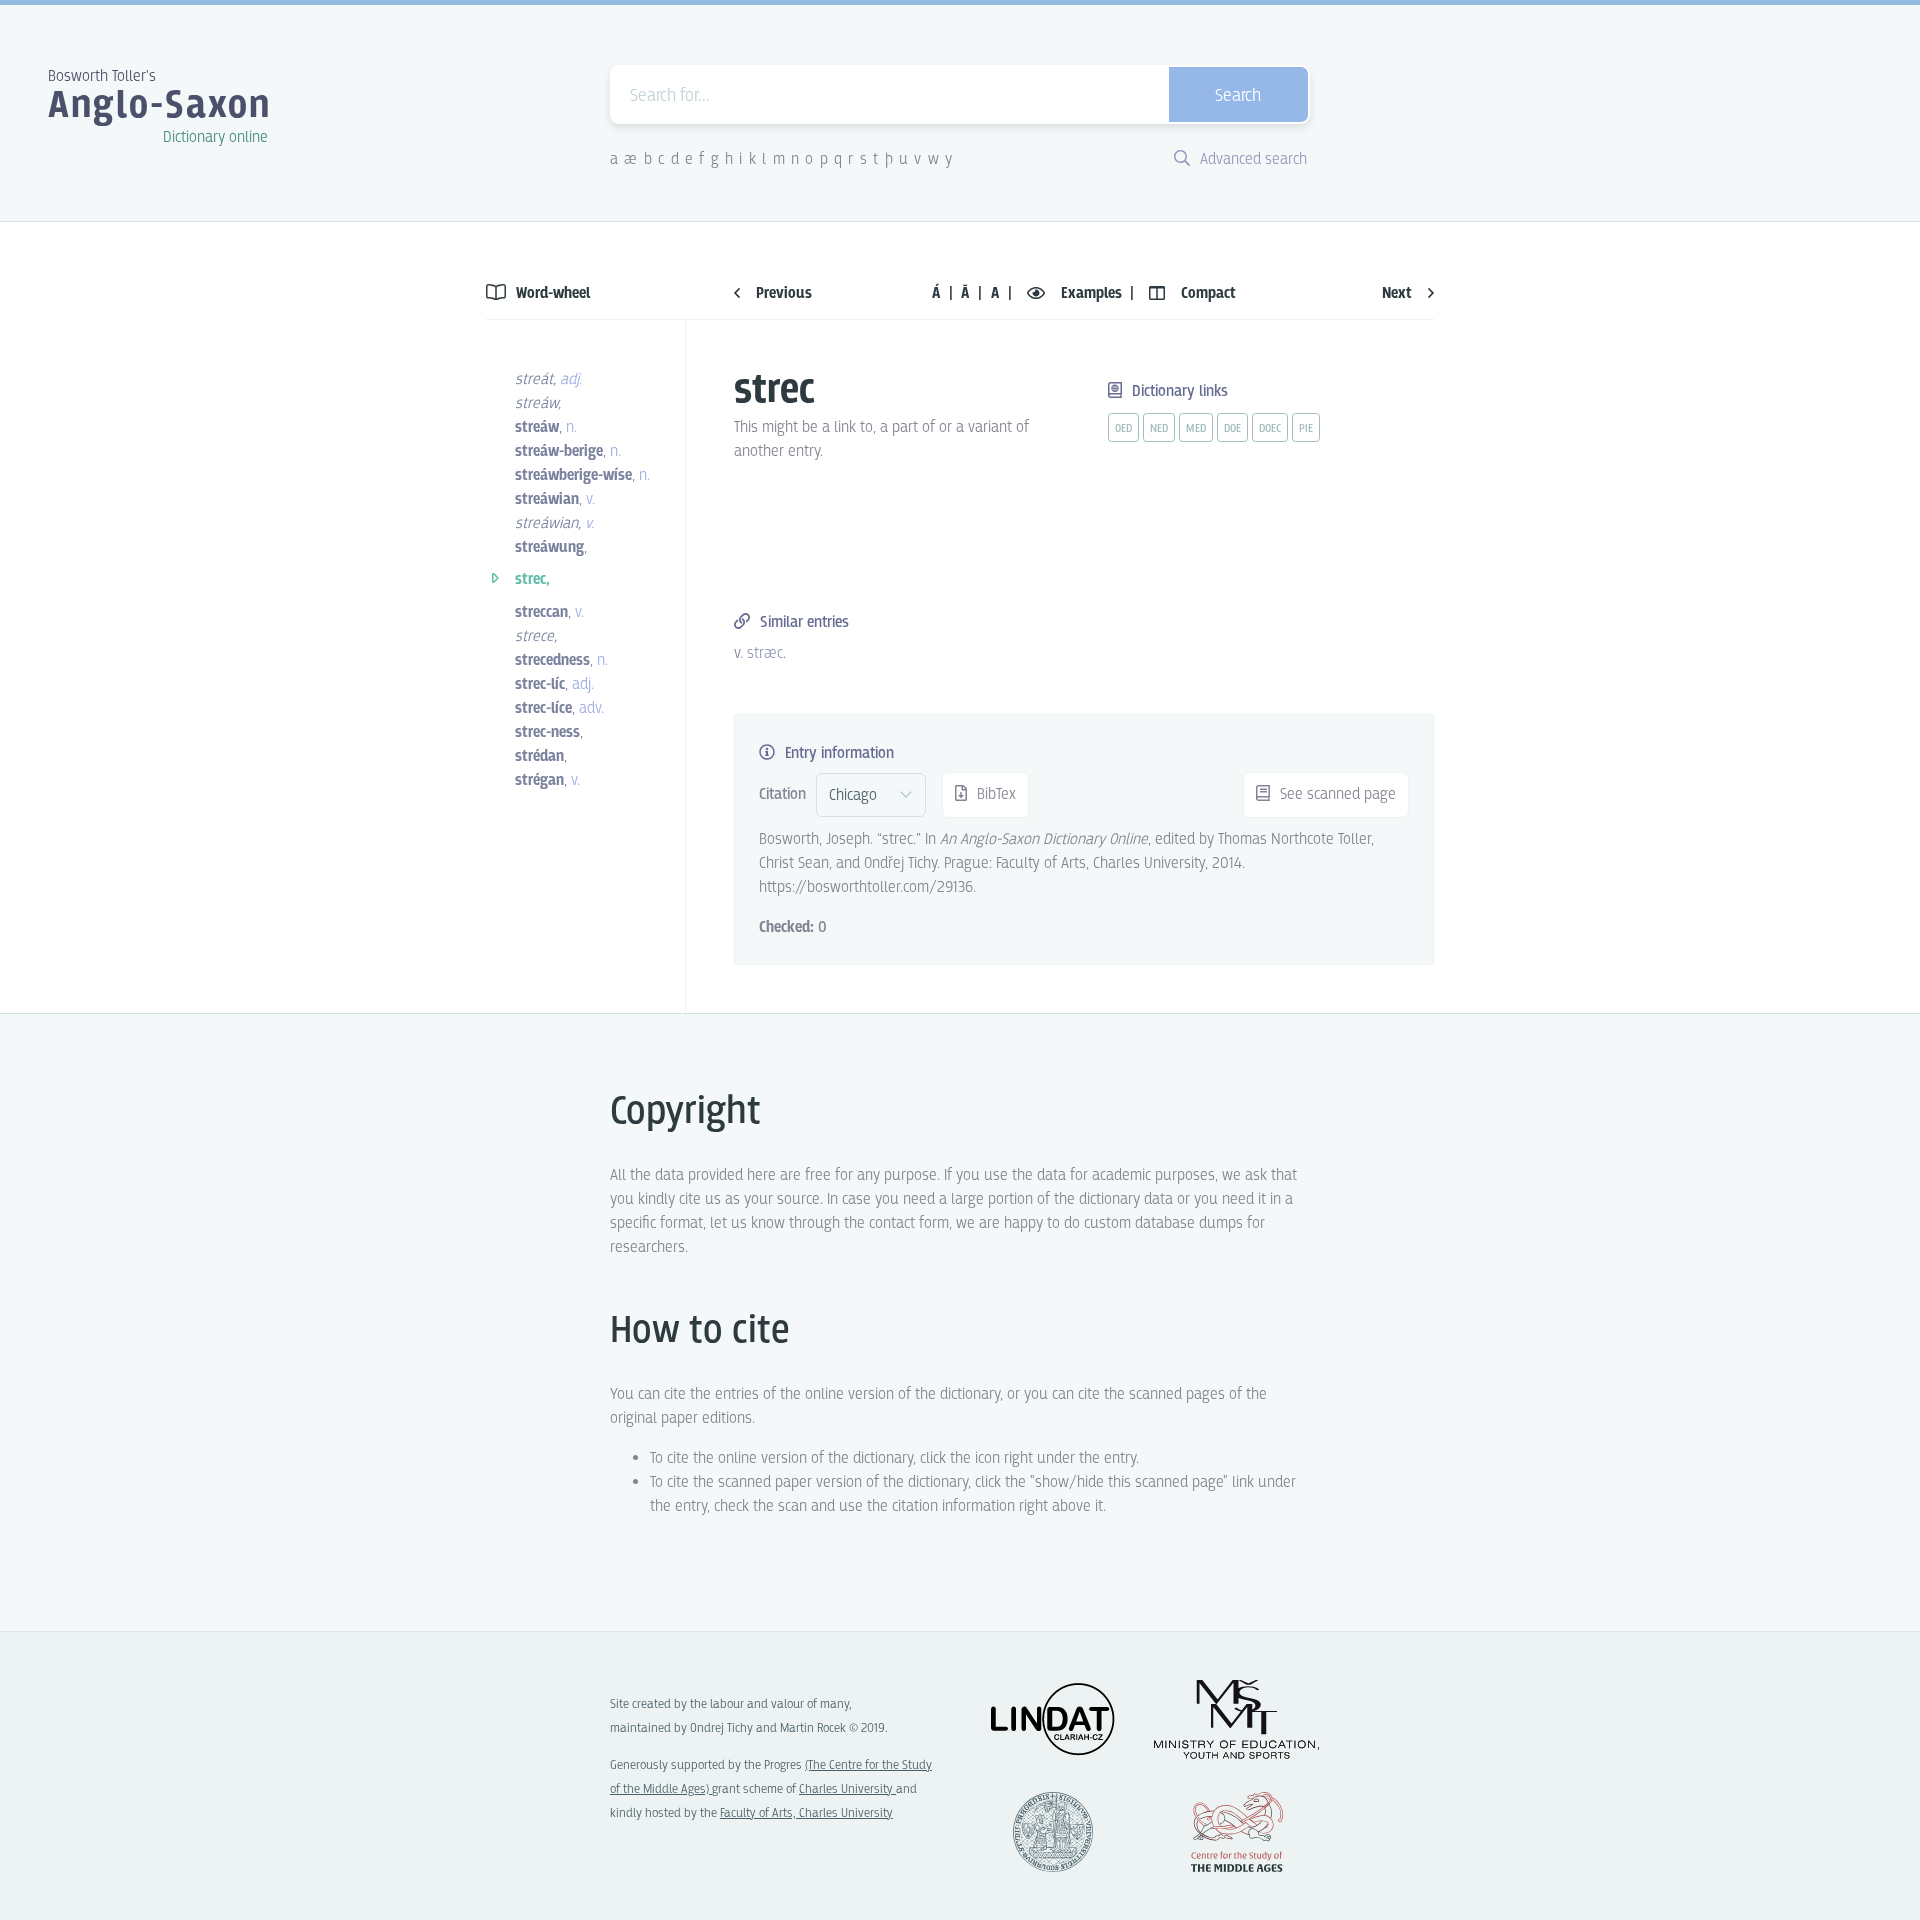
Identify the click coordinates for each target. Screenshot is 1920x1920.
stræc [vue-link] (765, 653)
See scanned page (1336, 794)
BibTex (994, 794)
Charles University (847, 1789)
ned (1159, 429)
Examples (1091, 293)
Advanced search (1251, 159)
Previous (782, 293)
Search (1238, 96)
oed (1123, 429)
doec (1270, 429)
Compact (1206, 293)
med (1196, 429)
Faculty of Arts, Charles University (806, 1813)
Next (1399, 293)
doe (1232, 429)
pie (1306, 429)
